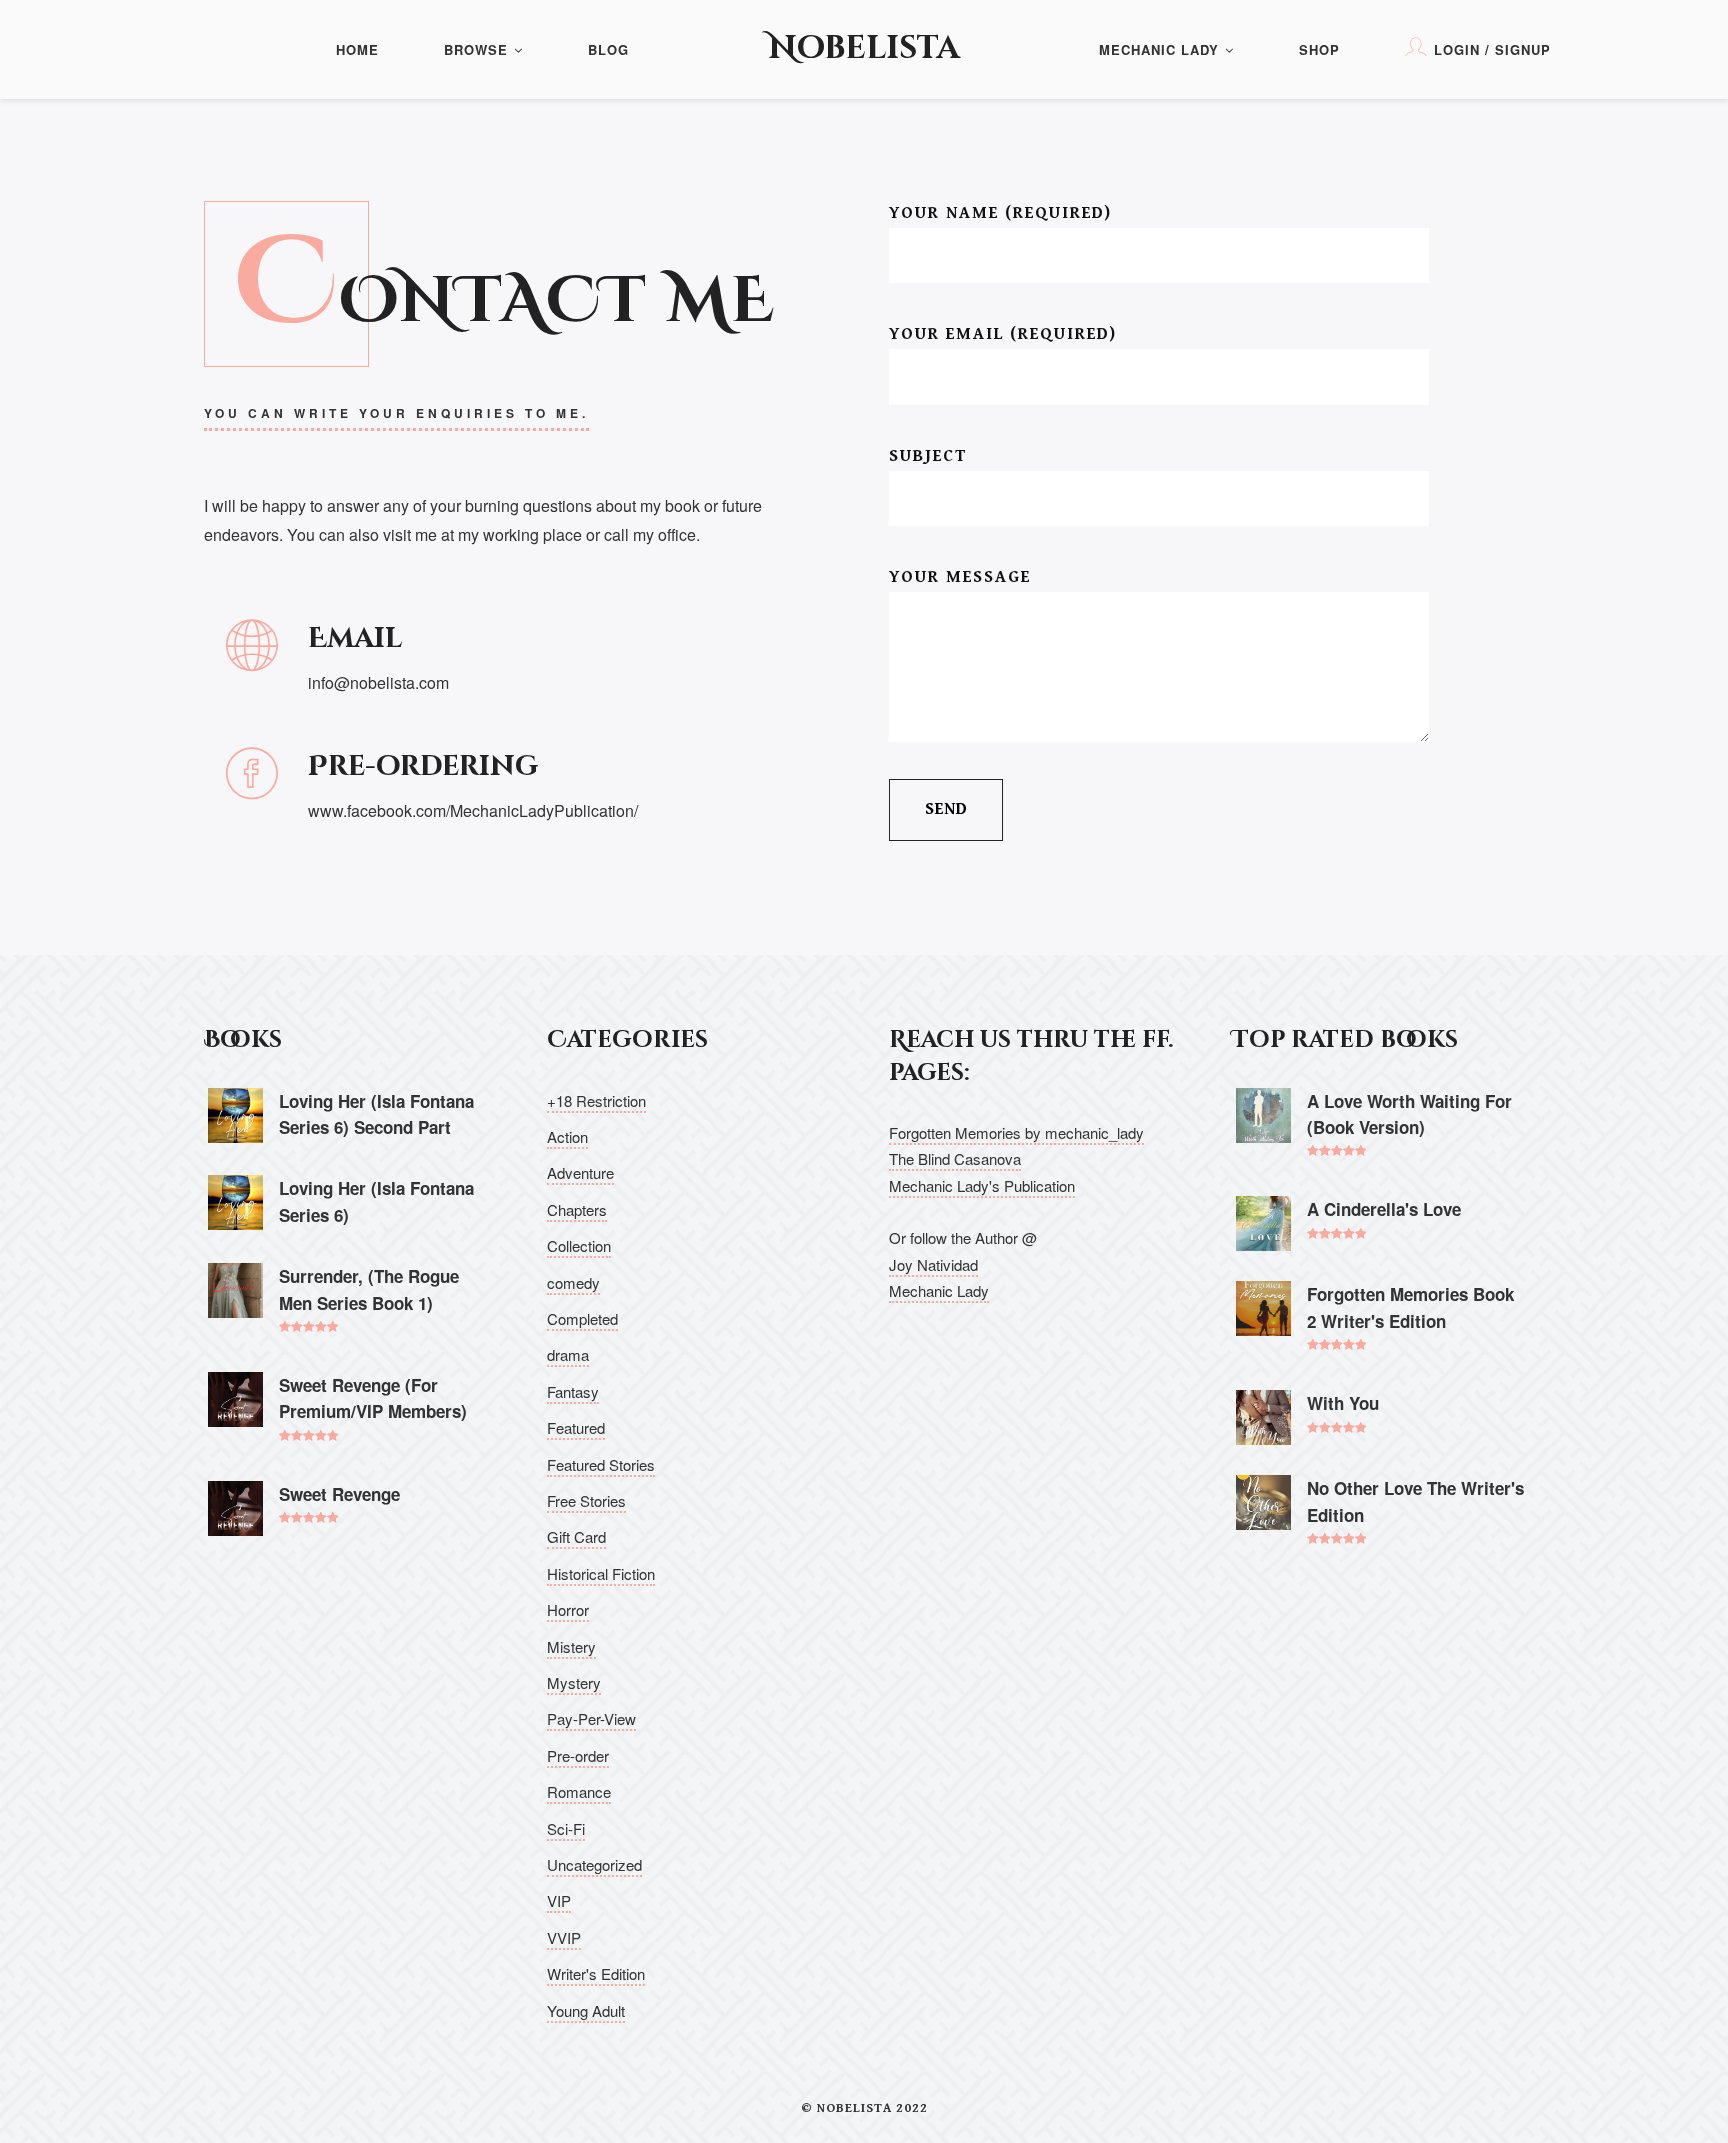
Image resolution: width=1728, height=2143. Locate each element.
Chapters (577, 1209)
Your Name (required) (1000, 213)
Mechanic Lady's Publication (982, 1185)
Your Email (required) (1003, 334)
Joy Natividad (933, 1264)
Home (357, 49)
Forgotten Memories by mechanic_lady (1016, 1132)
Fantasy (573, 1391)
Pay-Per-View (591, 1718)
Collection (579, 1245)
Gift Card (576, 1536)
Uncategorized (594, 1864)
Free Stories (586, 1500)
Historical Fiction (601, 1573)
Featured (576, 1427)
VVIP (564, 1937)
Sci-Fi (566, 1828)
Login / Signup (1492, 49)
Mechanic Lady (1159, 49)
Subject (928, 456)
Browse (476, 49)
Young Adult (586, 2010)
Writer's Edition (596, 1973)
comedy (573, 1282)
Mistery (571, 1646)
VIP (559, 1900)
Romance (579, 1791)
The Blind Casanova (955, 1158)
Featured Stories (601, 1464)
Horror (568, 1609)
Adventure (580, 1172)
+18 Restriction (596, 1100)
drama (568, 1354)
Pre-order (578, 1755)
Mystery (574, 1682)
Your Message (960, 577)
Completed (582, 1318)
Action (567, 1136)
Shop (1319, 49)
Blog (608, 49)
